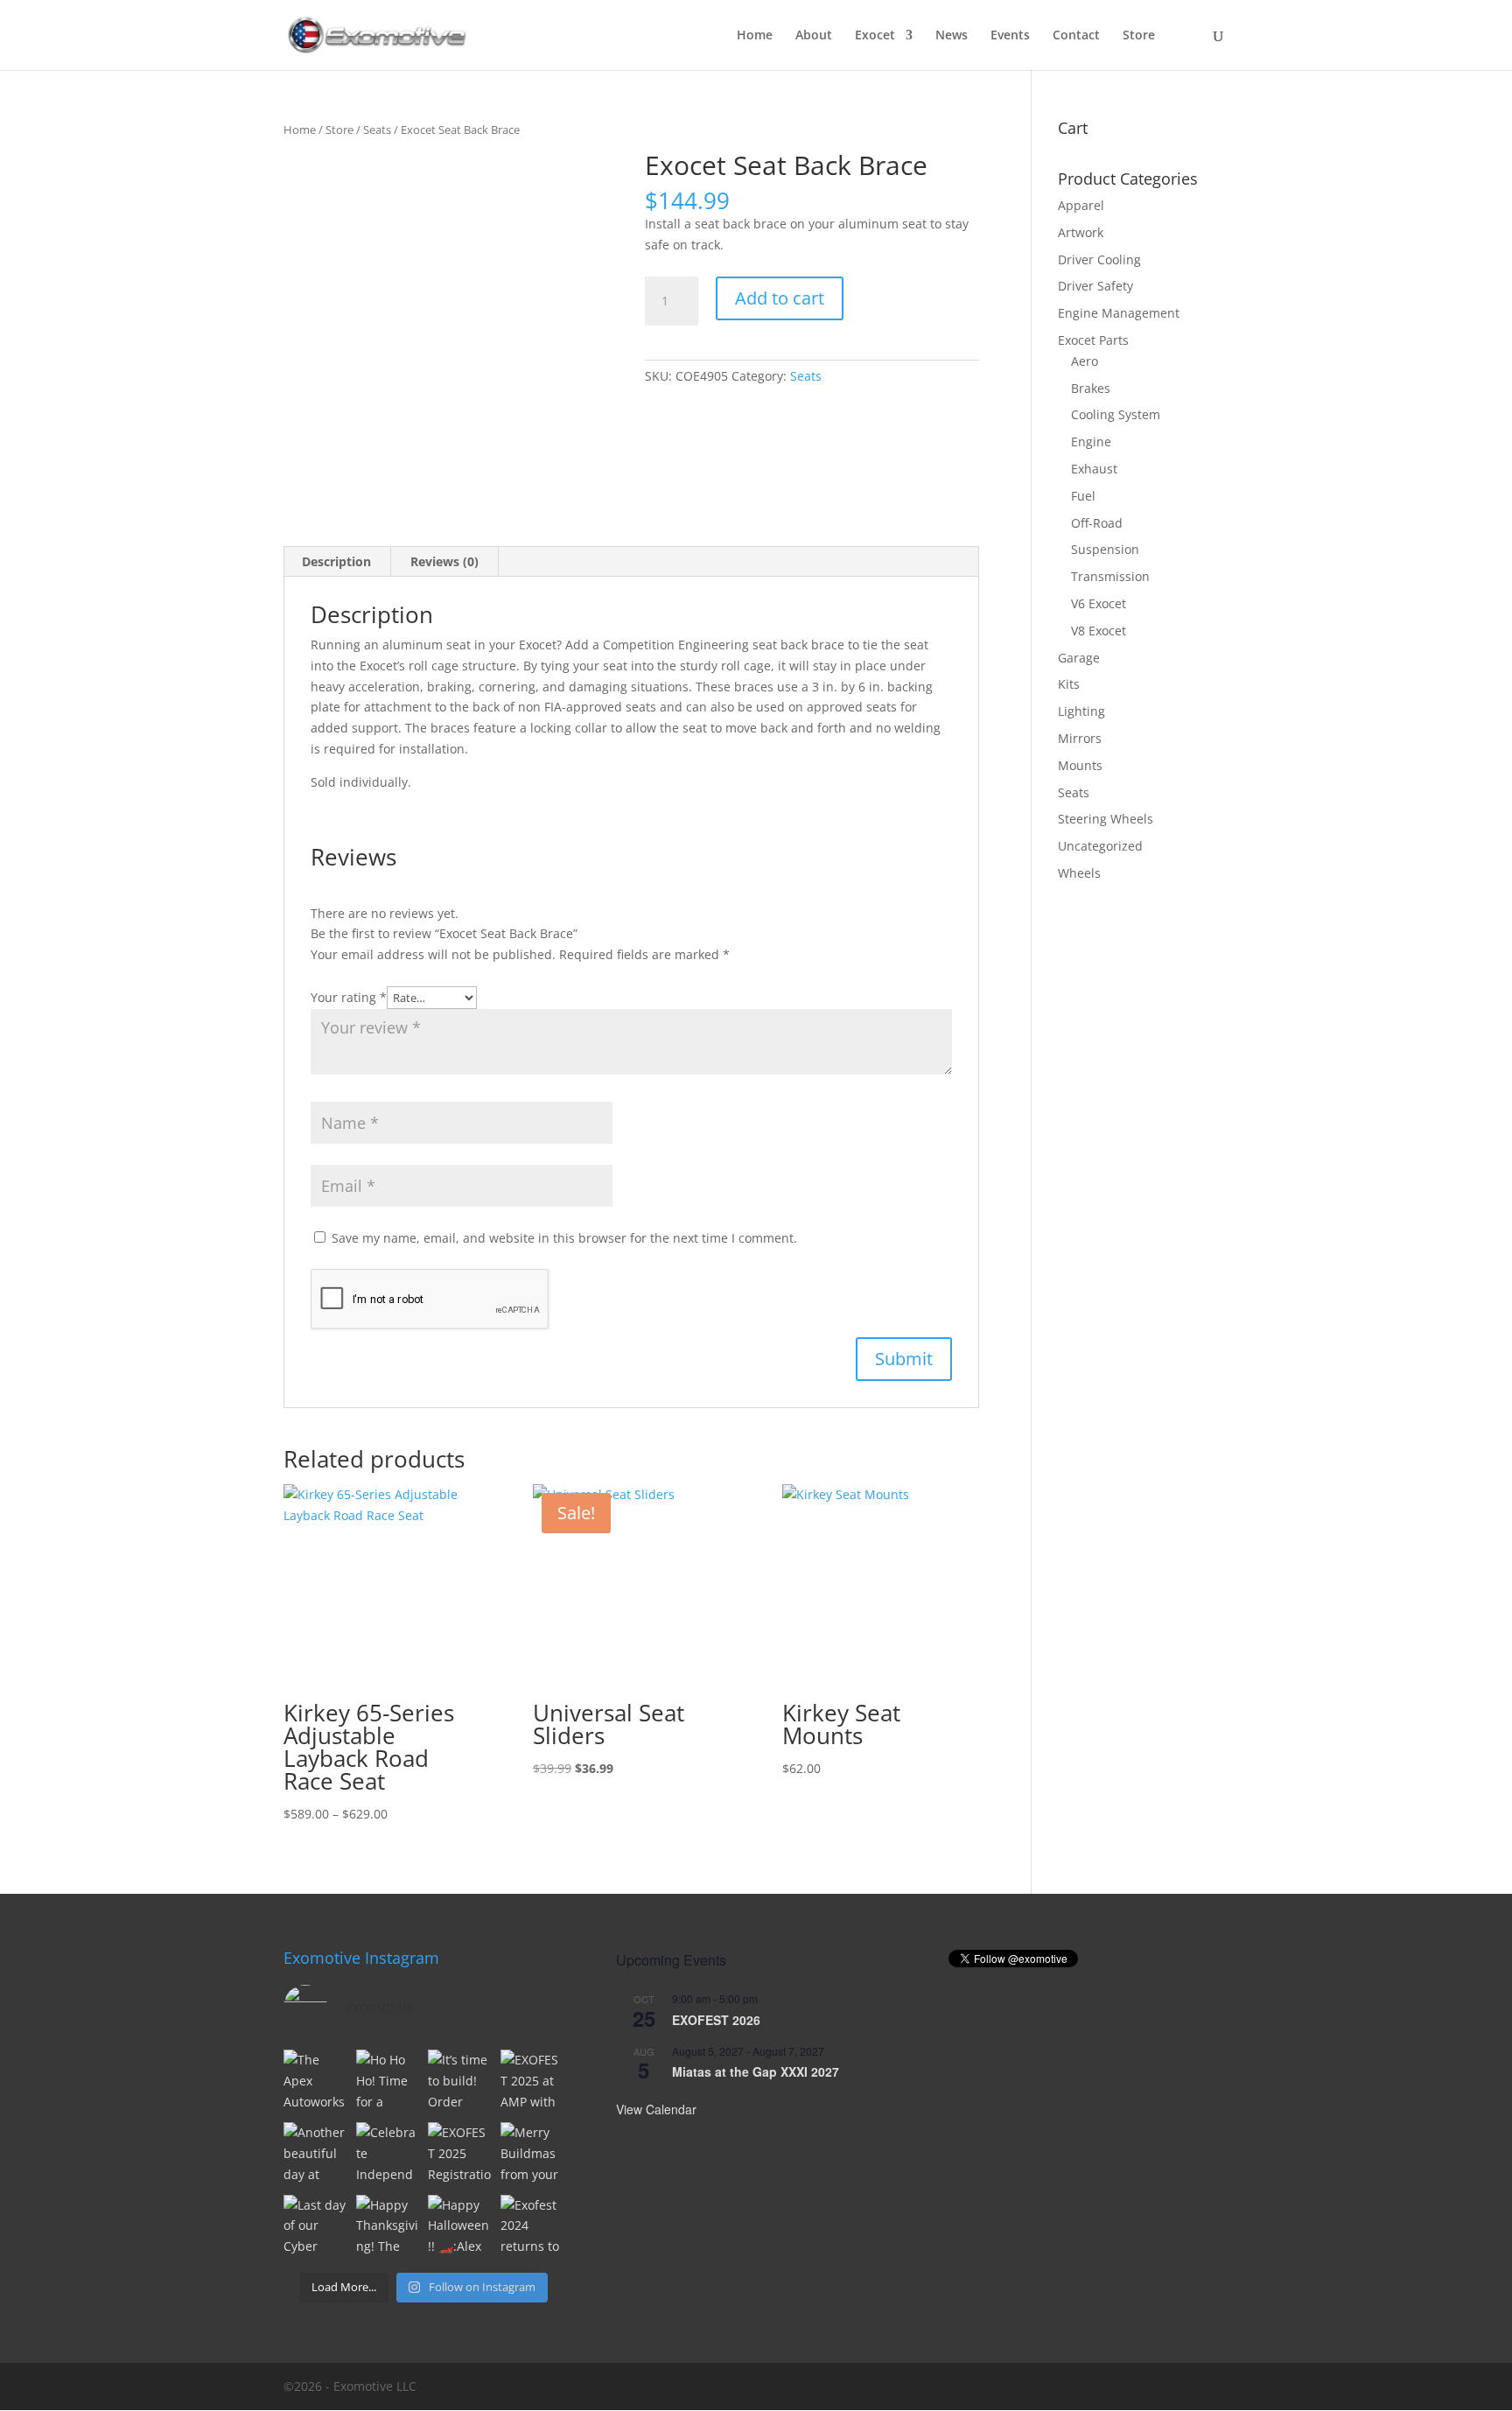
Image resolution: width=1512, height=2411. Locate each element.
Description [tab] (336, 561)
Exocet (875, 36)
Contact (1076, 36)
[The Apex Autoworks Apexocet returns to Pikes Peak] (315, 2082)
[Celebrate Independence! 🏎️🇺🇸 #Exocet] (388, 2154)
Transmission (1110, 576)
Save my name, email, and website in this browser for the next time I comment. (564, 1238)
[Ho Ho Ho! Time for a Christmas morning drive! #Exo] (388, 2082)
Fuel (1083, 496)
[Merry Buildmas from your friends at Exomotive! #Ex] (532, 2154)
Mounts (1080, 765)
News (952, 36)
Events (1010, 36)
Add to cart (780, 298)
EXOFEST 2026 (716, 2020)
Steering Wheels (1106, 819)
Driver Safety (1095, 286)
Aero (1085, 361)
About (814, 36)
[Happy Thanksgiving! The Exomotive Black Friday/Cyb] (388, 2227)
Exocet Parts (1093, 340)
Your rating (349, 997)
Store (1139, 36)
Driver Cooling (1099, 259)
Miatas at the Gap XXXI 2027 (756, 2071)
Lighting (1081, 711)
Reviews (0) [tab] (444, 561)
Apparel (1081, 205)
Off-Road (1097, 523)
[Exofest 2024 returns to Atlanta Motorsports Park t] (532, 2227)
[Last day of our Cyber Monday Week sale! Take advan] (315, 2227)
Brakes (1091, 388)
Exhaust (1094, 469)
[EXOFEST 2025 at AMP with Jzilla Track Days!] (532, 2082)
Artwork (1081, 232)
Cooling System (1116, 414)
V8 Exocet (1099, 631)
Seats (377, 130)
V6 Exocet (1099, 603)
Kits (1069, 684)
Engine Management (1119, 313)
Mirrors (1080, 738)
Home (755, 36)
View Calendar (656, 2109)
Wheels (1079, 873)
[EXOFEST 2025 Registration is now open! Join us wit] (460, 2154)
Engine (1091, 442)
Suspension (1105, 549)
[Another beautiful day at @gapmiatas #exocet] (315, 2154)
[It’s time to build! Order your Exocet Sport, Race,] (460, 2082)
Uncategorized (1100, 846)
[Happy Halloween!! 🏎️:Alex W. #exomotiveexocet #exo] (460, 2227)
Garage (1079, 658)
